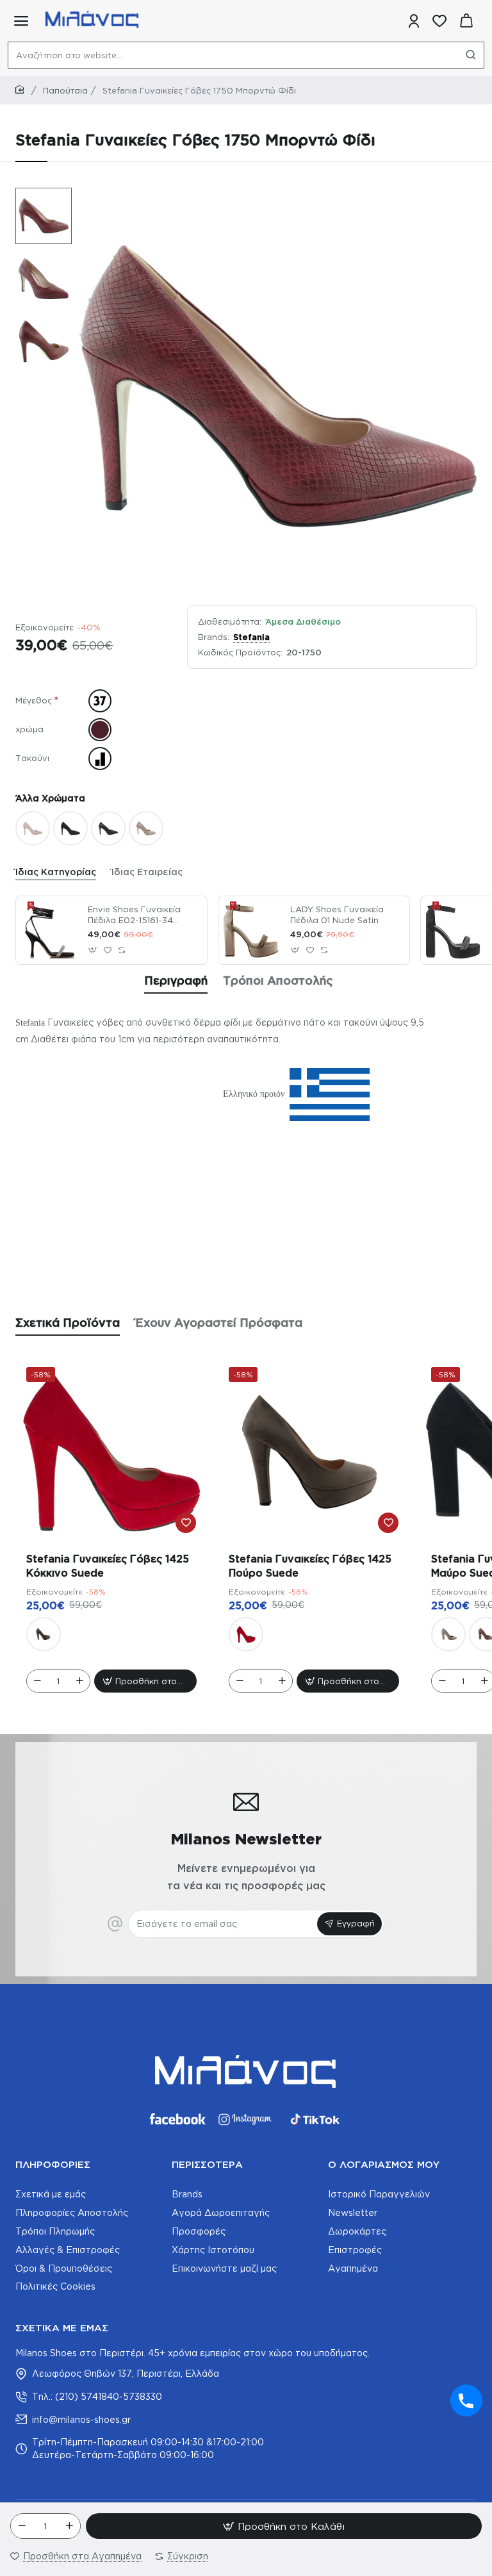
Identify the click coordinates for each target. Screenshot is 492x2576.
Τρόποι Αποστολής (278, 980)
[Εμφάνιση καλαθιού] (466, 21)
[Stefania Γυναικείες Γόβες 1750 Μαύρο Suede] (70, 828)
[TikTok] (315, 2119)
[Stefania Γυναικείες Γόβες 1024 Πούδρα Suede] (448, 1634)
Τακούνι (32, 758)
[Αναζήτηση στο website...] (471, 55)
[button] (37, 197)
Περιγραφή (176, 980)
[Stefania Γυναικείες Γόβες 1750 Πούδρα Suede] (33, 828)
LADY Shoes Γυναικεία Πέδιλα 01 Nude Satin (337, 915)
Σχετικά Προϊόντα (68, 1322)
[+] (69, 2526)
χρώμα (29, 729)
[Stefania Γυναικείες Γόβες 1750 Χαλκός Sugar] (146, 828)
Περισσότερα (207, 2164)
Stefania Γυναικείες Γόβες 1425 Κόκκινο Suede (108, 1566)
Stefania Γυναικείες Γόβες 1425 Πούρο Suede (310, 1566)
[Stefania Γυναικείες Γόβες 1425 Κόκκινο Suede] (111, 1452)
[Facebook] (177, 2119)
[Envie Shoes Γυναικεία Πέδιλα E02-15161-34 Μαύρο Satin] (50, 930)
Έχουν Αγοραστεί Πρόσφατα (219, 1322)
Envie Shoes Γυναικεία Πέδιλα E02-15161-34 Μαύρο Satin (134, 915)
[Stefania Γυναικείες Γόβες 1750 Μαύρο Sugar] (108, 828)
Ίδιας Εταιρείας (147, 872)
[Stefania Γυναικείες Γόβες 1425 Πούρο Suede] (44, 1634)
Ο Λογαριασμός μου (384, 2164)
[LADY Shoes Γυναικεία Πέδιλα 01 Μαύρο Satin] (455, 930)
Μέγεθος (34, 700)
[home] (22, 90)
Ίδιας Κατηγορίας (56, 872)
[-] (22, 2526)
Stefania (251, 637)
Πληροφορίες (53, 2164)
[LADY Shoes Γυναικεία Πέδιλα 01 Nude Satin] (252, 930)
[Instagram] (246, 2119)
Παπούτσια (65, 90)
